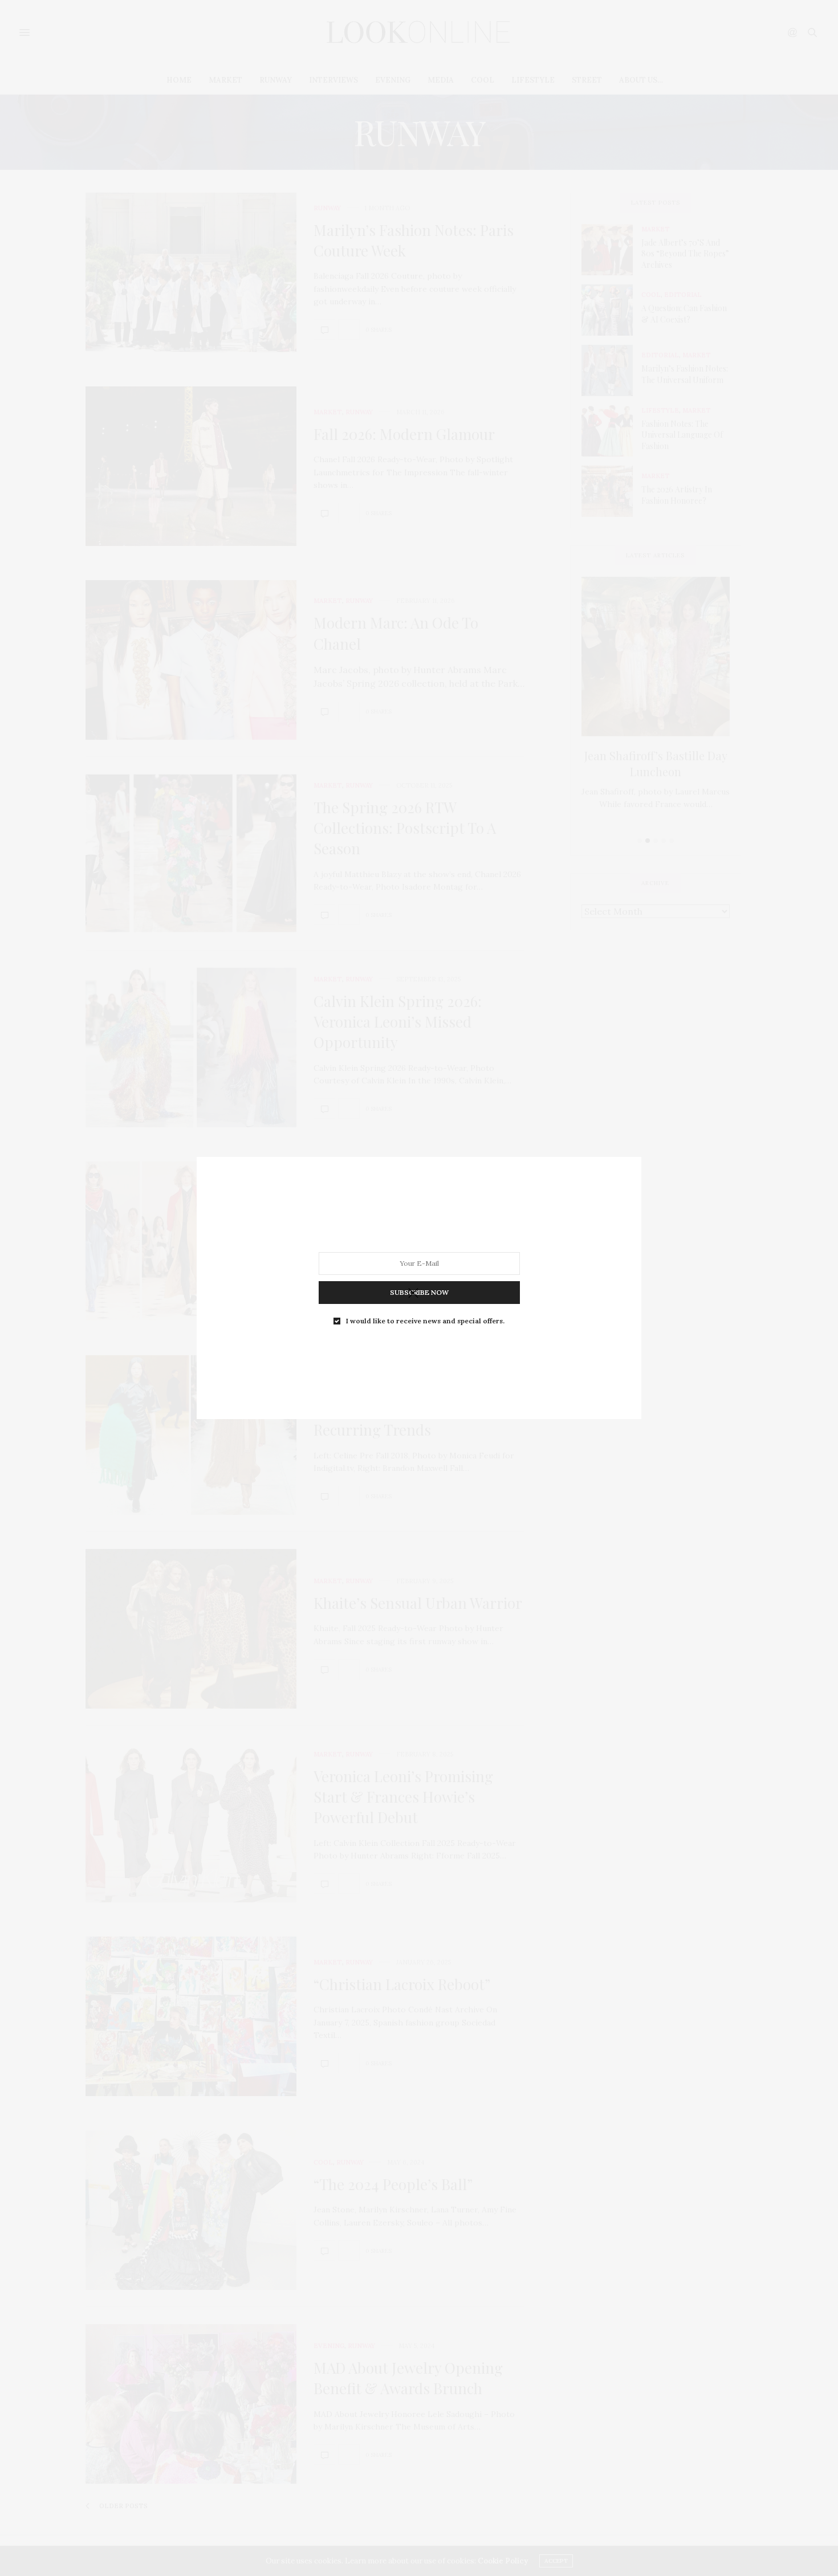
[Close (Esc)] (413, 1294)
